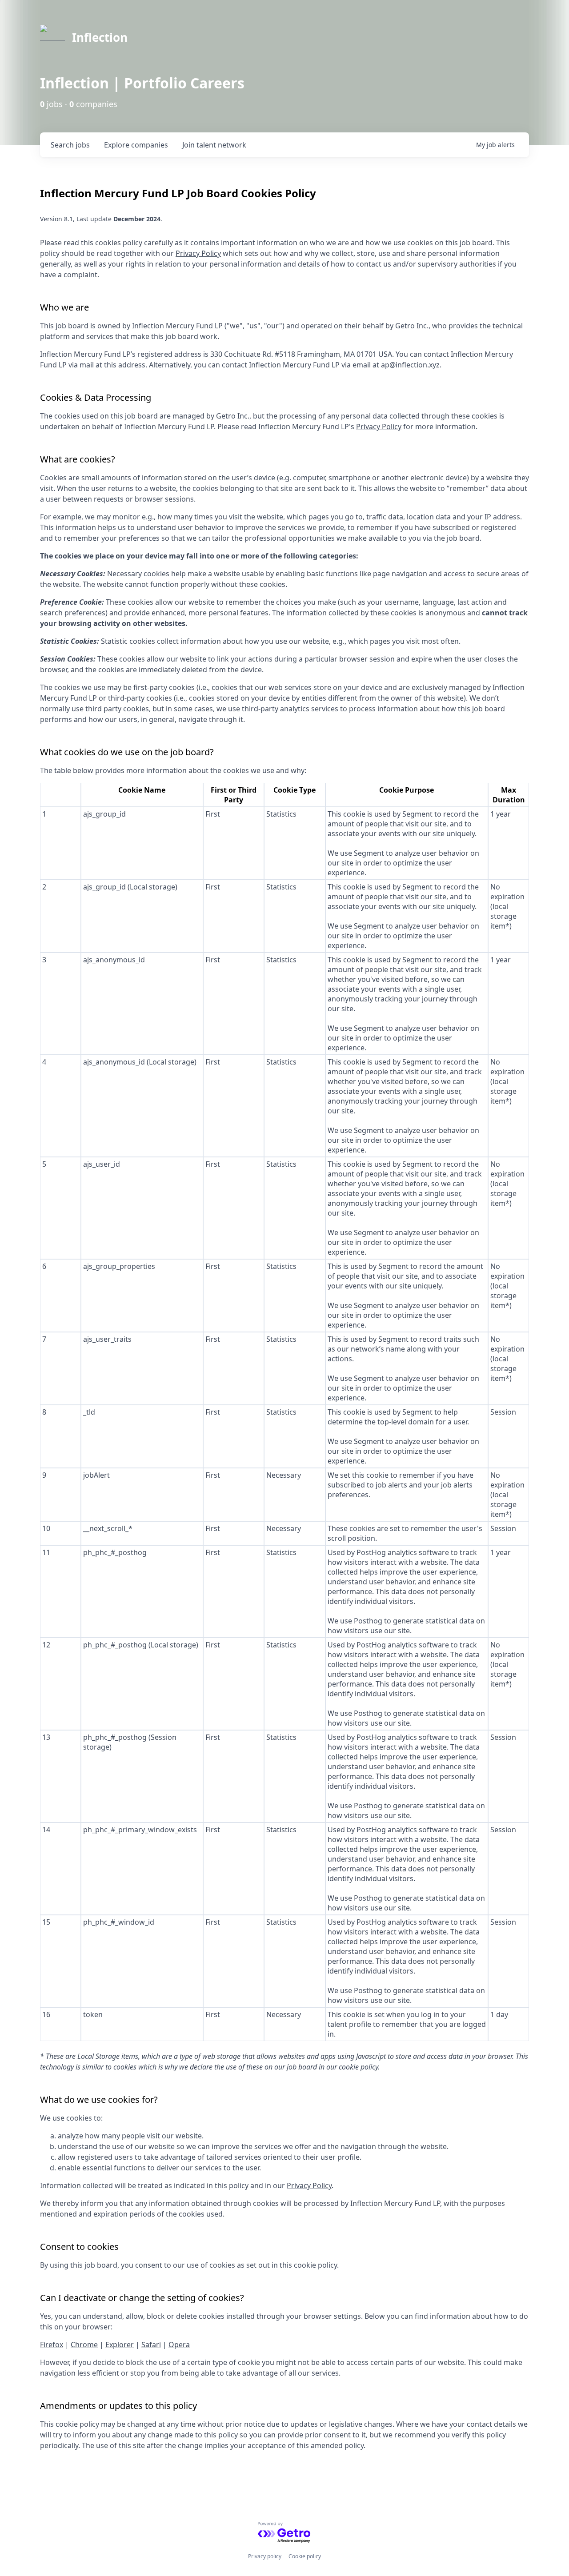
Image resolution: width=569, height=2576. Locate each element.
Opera (179, 2345)
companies (136, 145)
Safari (151, 2345)
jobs (70, 145)
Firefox (52, 2345)
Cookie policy (305, 2556)
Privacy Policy (198, 253)
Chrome (84, 2345)
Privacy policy (265, 2556)
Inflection (100, 37)
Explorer (120, 2345)
